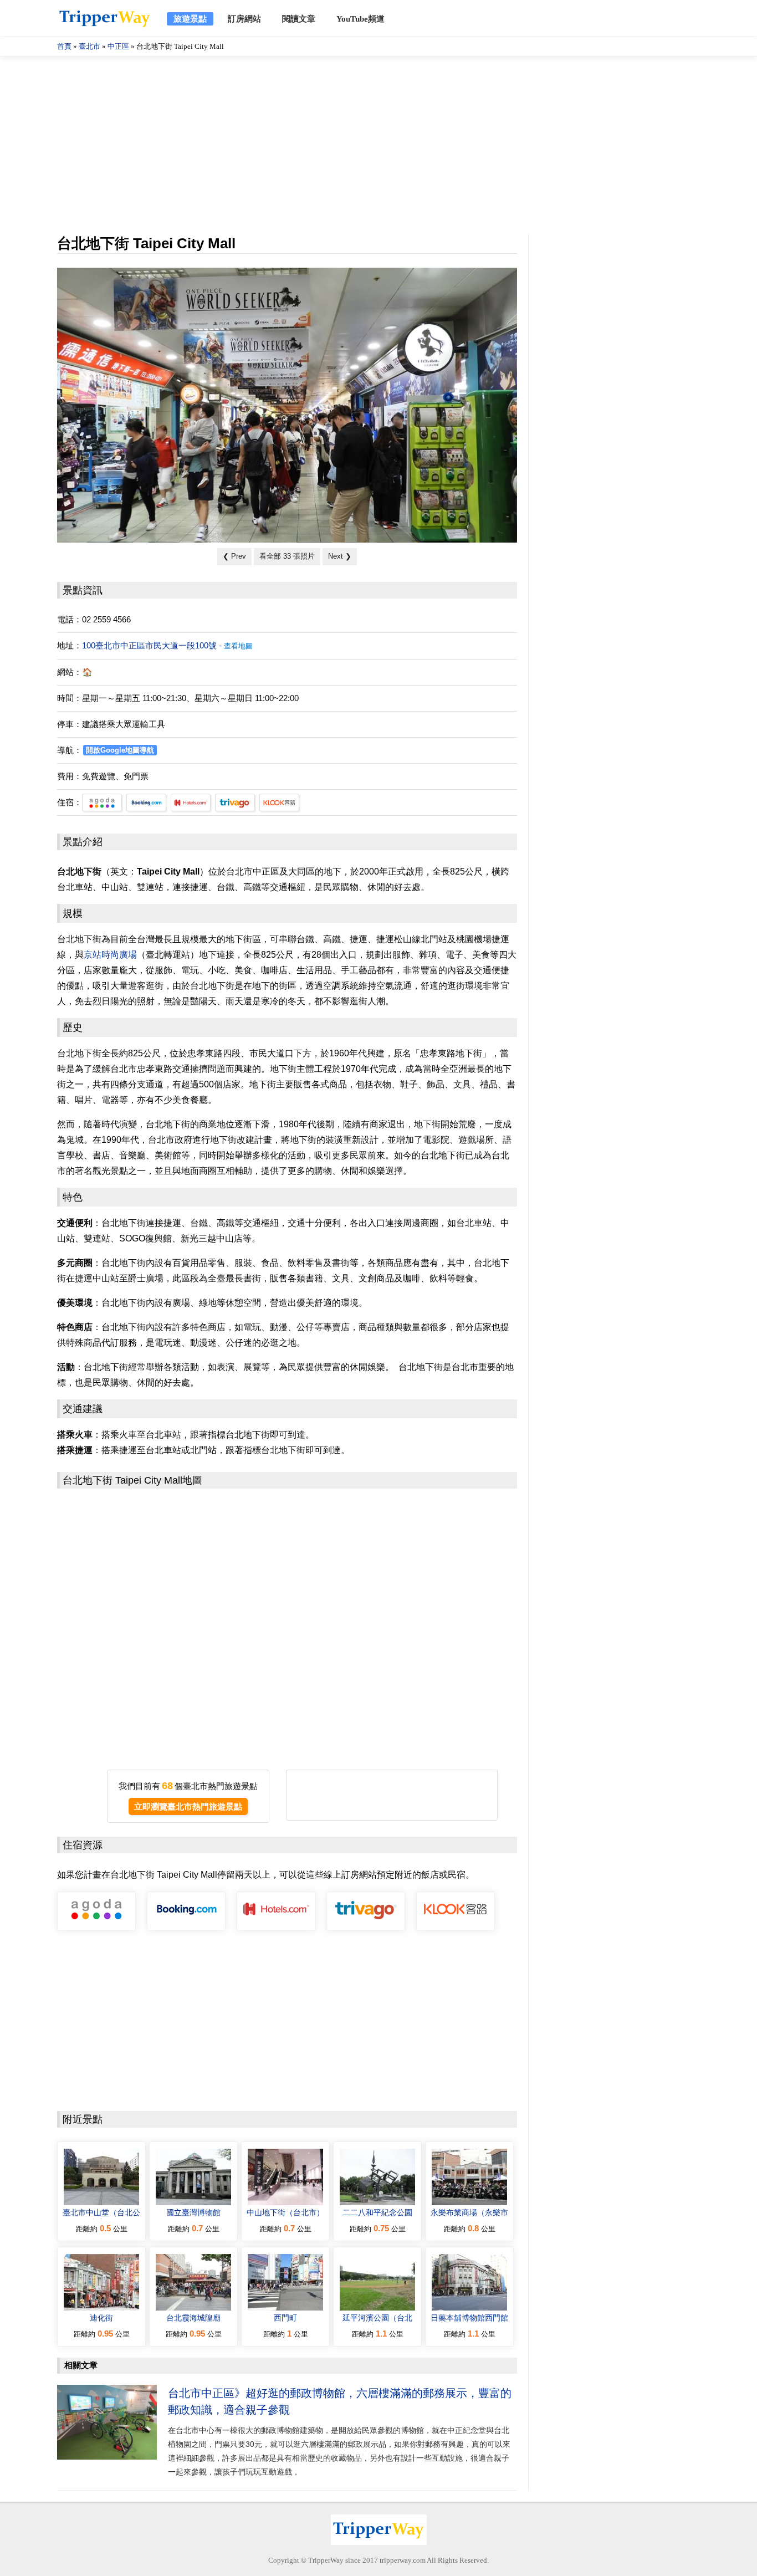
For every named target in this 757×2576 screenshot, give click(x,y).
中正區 (118, 46)
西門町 (285, 2318)
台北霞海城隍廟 (193, 2318)
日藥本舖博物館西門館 (469, 2318)
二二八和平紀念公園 (377, 2212)
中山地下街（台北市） (285, 2212)
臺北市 (89, 46)
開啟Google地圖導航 (120, 750)
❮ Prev (234, 556)
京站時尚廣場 (110, 955)
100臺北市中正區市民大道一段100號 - (167, 645)
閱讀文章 (299, 19)
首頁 (64, 46)
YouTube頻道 (360, 19)
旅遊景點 (190, 19)
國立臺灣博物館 (193, 2212)
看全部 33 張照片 (287, 556)
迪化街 (101, 2318)
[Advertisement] (378, 145)
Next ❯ (340, 556)
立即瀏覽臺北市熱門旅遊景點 (188, 1806)
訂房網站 (244, 19)
